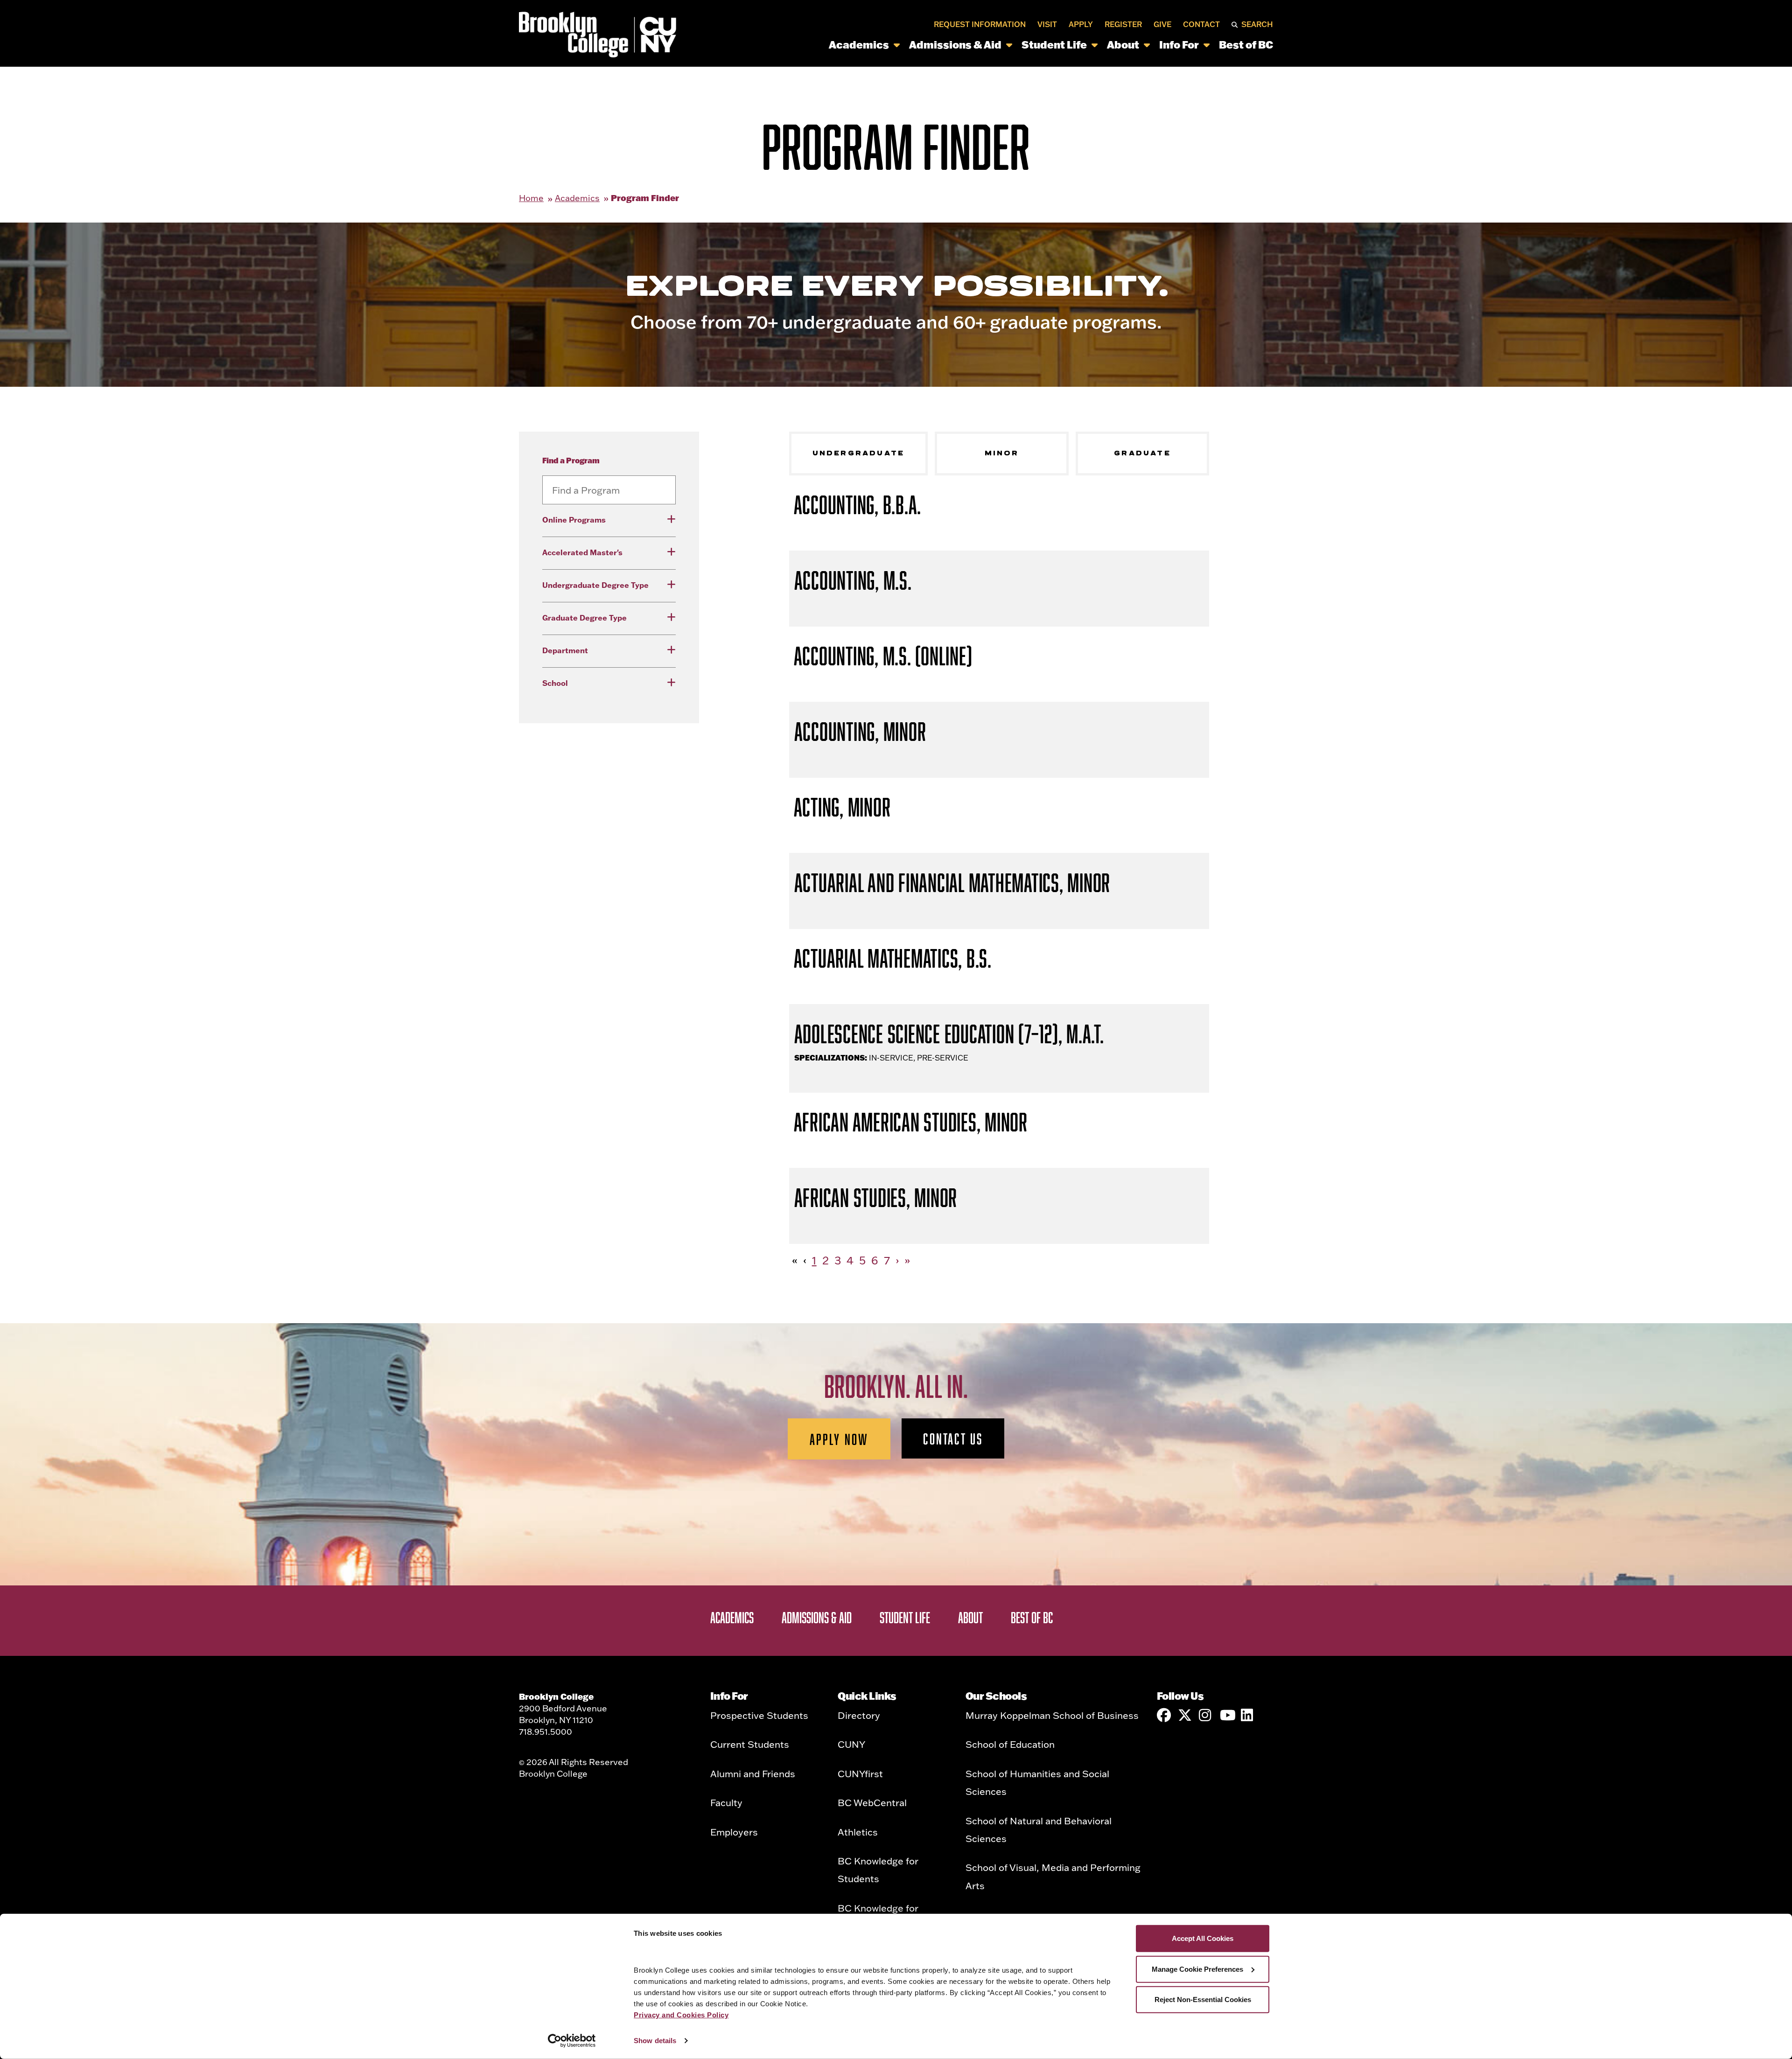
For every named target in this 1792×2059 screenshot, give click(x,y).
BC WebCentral (872, 1802)
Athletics (858, 1832)
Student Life (1054, 45)
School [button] (555, 683)
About (1123, 45)
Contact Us (953, 1438)
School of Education (1010, 1744)
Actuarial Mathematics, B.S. (893, 958)
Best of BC (1246, 45)
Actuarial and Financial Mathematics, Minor (952, 883)
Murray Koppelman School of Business (1052, 1715)
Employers (734, 1832)
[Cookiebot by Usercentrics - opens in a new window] (572, 2041)
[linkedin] (1248, 1715)
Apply (1081, 24)
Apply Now (839, 1439)
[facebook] (1164, 1715)
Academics (859, 45)
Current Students (750, 1744)
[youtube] (1227, 1715)
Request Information (980, 24)
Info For (1179, 45)
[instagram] (1206, 1715)
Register (1123, 24)
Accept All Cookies (1203, 1938)
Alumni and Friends (753, 1773)
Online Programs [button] (574, 520)
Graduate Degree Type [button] (584, 618)
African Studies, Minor (876, 1197)
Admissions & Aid (955, 45)
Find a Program (571, 460)
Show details (655, 2041)
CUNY (851, 1744)
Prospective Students (759, 1715)
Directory (859, 1715)
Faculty (726, 1802)
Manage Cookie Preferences (1197, 1969)
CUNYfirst (860, 1773)
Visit (1047, 24)
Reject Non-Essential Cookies (1203, 2000)
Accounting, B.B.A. (858, 505)
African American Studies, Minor (911, 1122)
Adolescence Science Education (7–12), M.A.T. (949, 1034)
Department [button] (565, 650)
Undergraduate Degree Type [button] (595, 585)
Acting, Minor (842, 807)
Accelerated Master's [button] (582, 552)
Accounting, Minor (860, 731)
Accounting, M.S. (853, 580)
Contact (1201, 24)
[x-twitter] (1185, 1715)
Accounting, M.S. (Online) (883, 656)
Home (531, 198)
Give (1162, 24)
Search (1257, 24)
